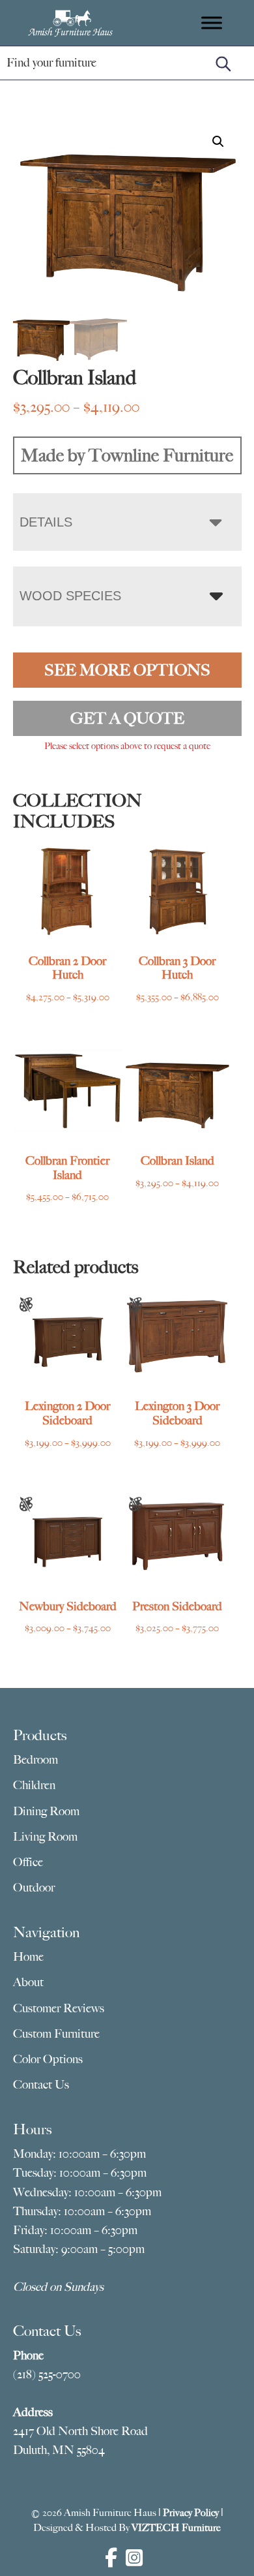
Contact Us (41, 2085)
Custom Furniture (56, 2034)
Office (28, 1862)
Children (34, 1785)
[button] (218, 142)
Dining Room (46, 1811)
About (28, 1982)
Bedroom (35, 1760)
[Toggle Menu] (212, 23)
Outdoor (34, 1888)
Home (28, 1957)
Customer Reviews (59, 2008)
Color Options (48, 2059)
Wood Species (70, 596)
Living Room (45, 1837)
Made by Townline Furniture (127, 455)
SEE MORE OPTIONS (127, 670)
